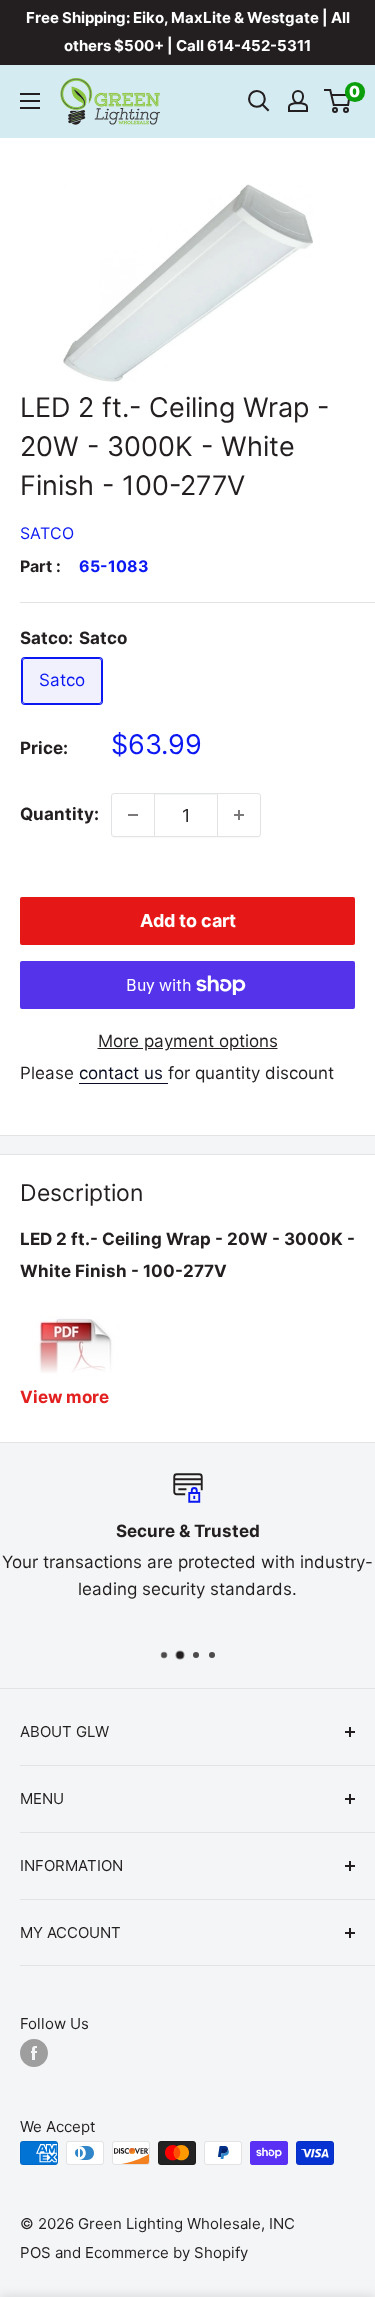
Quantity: (59, 814)
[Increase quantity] (239, 815)
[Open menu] (30, 101)
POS (35, 2252)
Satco (47, 533)
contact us (123, 1073)
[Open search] (259, 101)
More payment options (188, 1041)
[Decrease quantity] (133, 815)
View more (64, 1397)
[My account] (298, 101)
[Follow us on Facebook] (34, 2053)
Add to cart (188, 920)
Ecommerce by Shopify (166, 2252)
